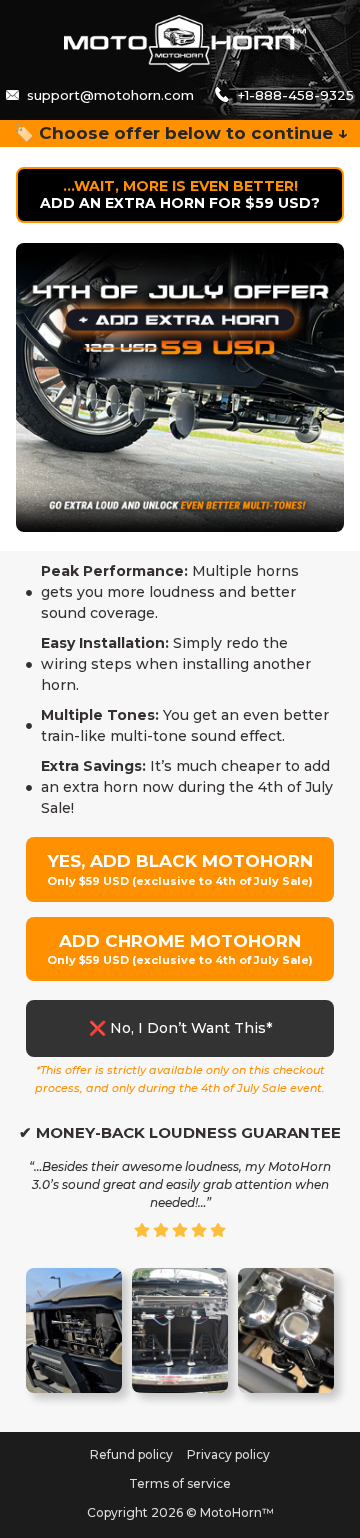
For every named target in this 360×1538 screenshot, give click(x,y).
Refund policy (131, 1454)
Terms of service (180, 1483)
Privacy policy (228, 1454)
